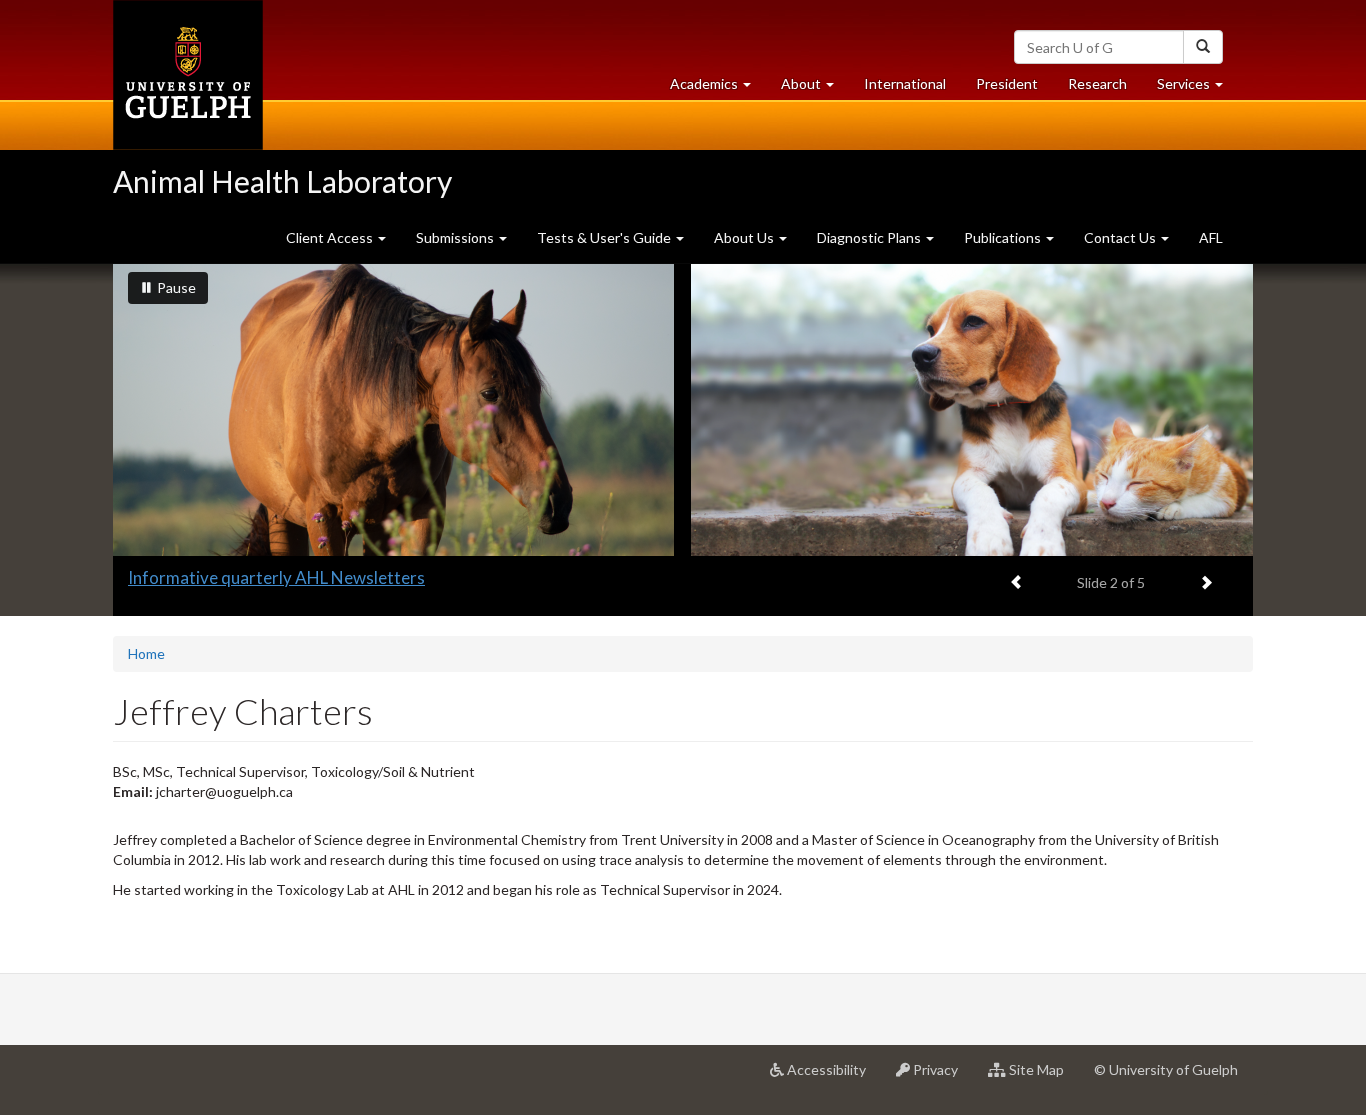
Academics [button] (718, 89)
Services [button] (1197, 89)
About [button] (815, 89)
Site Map (1042, 1077)
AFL (1211, 237)
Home (146, 653)
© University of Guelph (1166, 1069)
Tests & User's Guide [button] (605, 237)
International (905, 83)
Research (1105, 89)
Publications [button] (1004, 237)
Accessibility (832, 1077)
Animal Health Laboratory (282, 181)
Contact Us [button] (1121, 237)
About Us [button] (745, 237)
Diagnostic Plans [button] (870, 237)
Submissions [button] (456, 237)
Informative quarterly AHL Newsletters (276, 577)
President (1007, 83)
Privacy (941, 1077)
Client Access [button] (331, 237)
